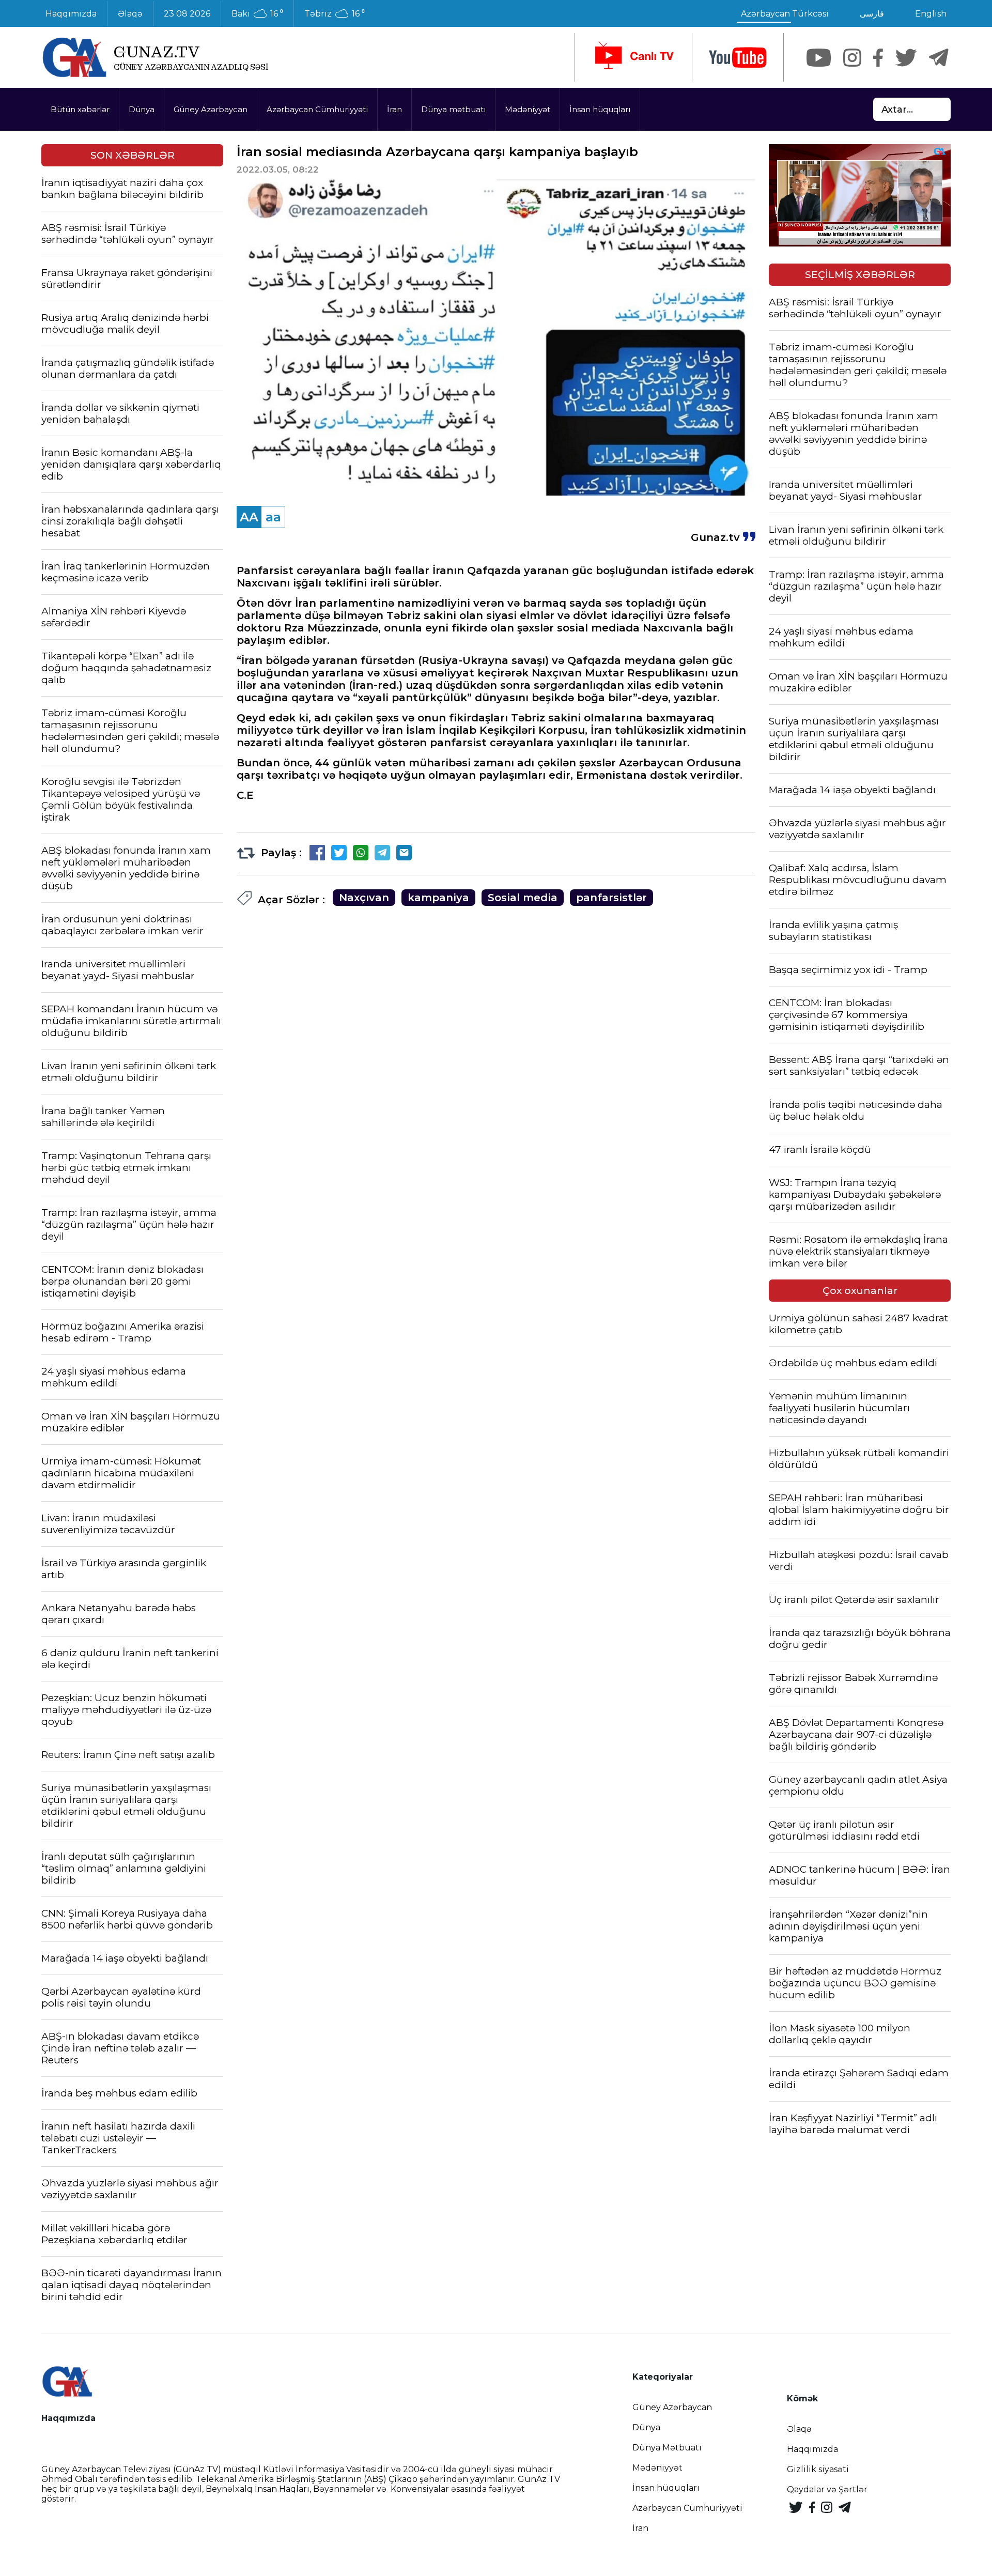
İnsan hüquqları (600, 109)
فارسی (872, 14)
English (931, 14)
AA (249, 517)
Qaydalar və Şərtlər (827, 2489)
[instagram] (852, 58)
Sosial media (523, 898)
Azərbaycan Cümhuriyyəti (317, 109)
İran (394, 109)
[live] (633, 57)
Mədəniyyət (528, 109)
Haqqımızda (71, 14)
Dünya (142, 109)
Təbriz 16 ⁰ (335, 14)
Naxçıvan (364, 898)
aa (273, 517)
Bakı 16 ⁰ (257, 14)
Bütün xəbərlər (80, 109)
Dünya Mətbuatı (667, 2448)
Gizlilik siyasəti (818, 2469)
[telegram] (939, 58)
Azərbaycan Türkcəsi (785, 14)
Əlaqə (130, 14)
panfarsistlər (611, 898)
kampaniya (438, 898)
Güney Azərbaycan (211, 109)
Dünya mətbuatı (453, 109)
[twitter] (906, 58)
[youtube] (738, 58)
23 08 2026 (187, 14)
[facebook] (878, 58)
